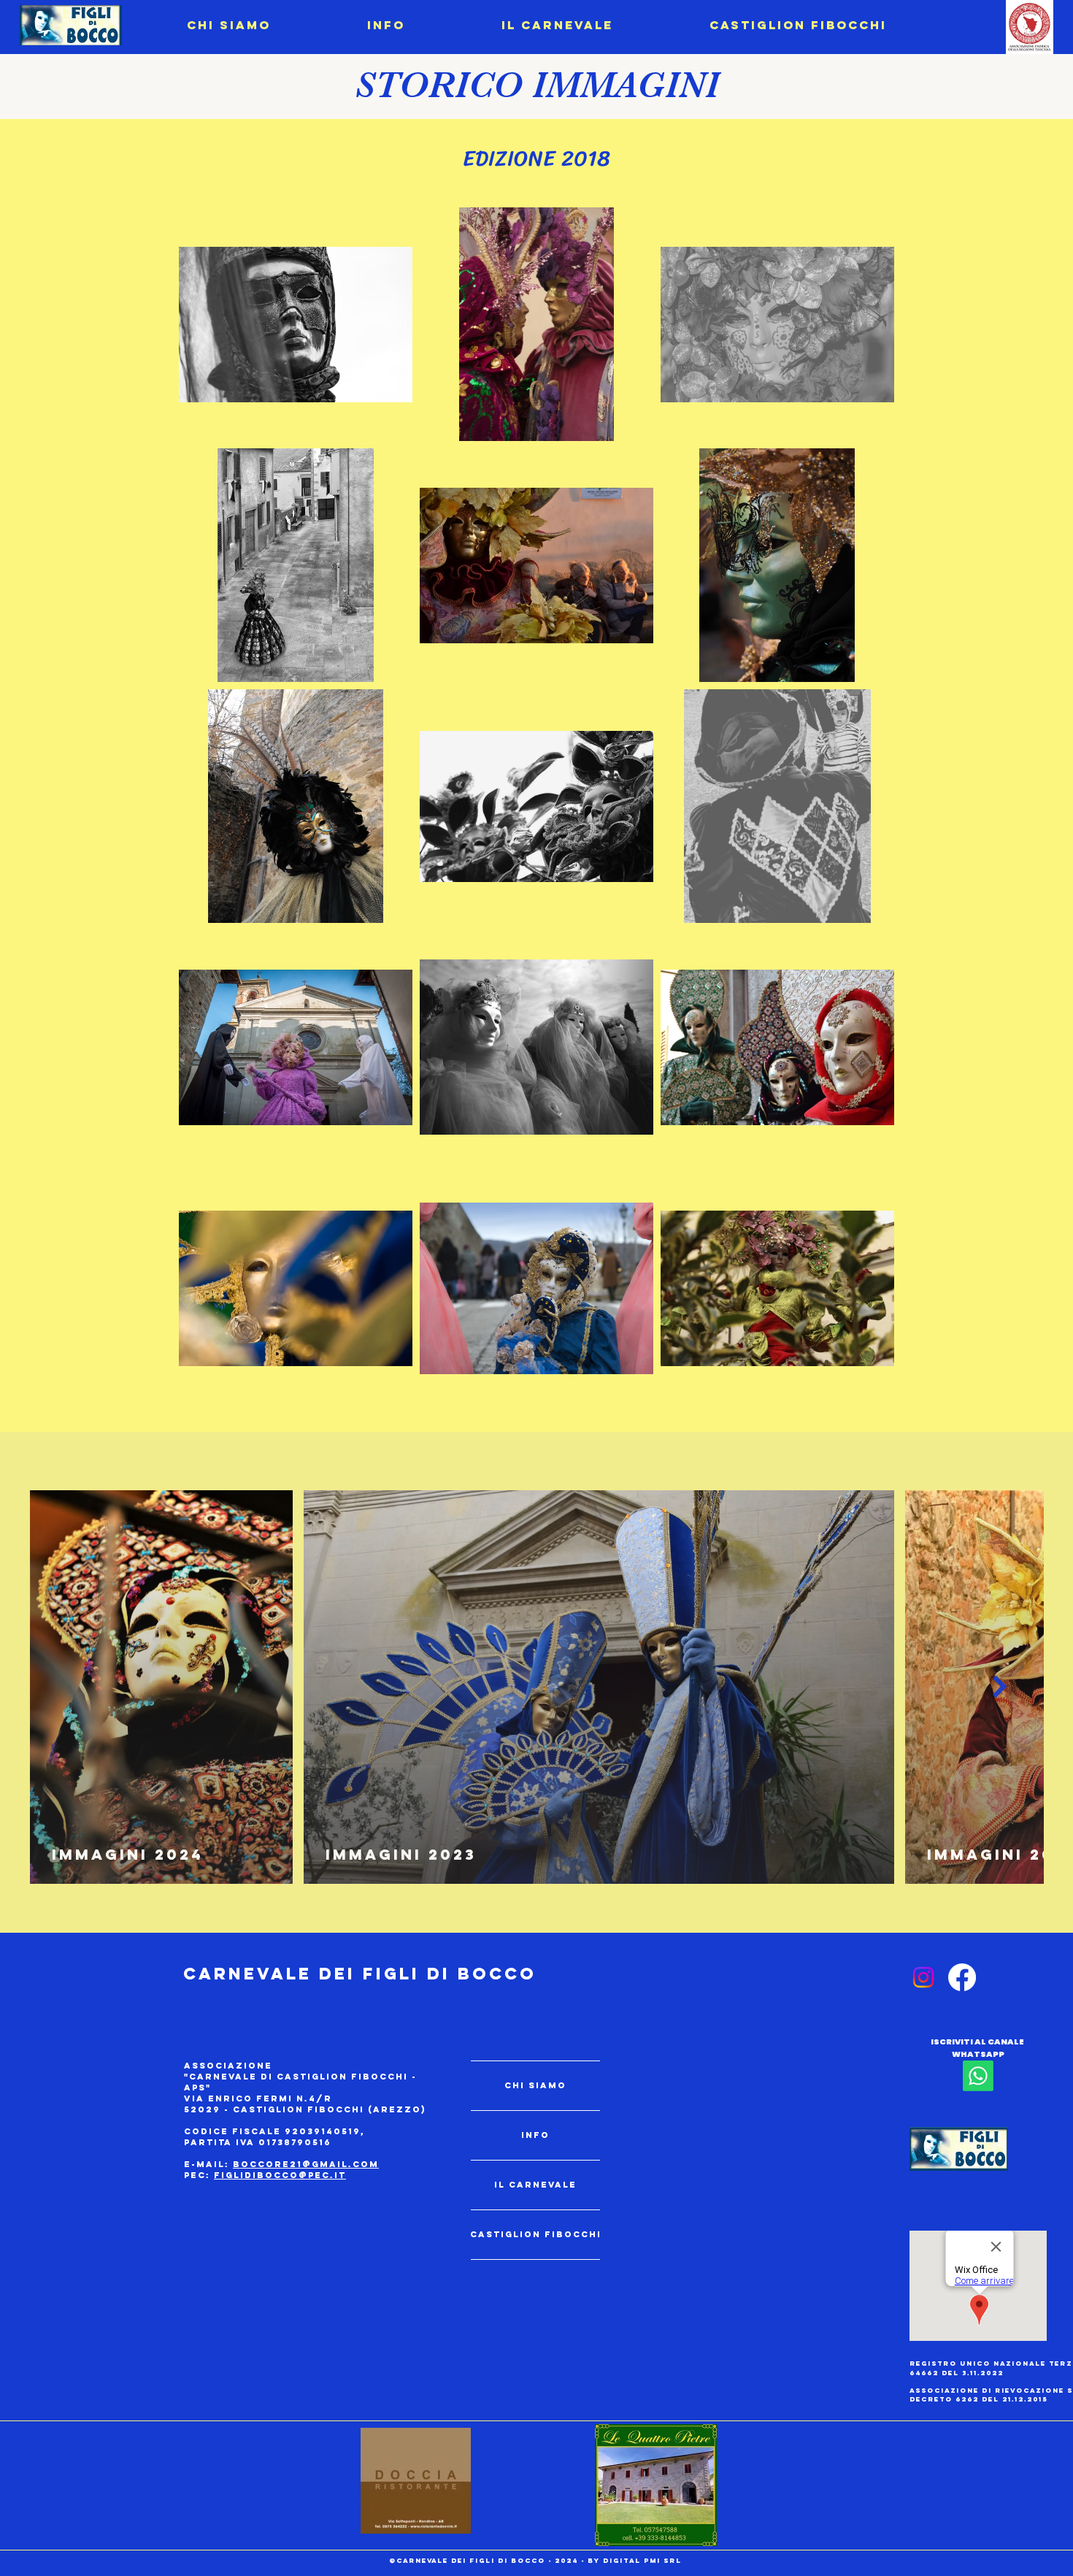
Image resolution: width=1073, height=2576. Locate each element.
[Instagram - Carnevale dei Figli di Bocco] (923, 1977)
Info (535, 2135)
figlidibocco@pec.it (280, 2175)
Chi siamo (535, 2085)
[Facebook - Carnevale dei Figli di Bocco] (962, 1977)
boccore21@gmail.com (306, 2164)
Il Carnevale (535, 2185)
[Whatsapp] (978, 2076)
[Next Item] (1000, 1687)
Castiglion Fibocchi (535, 2234)
